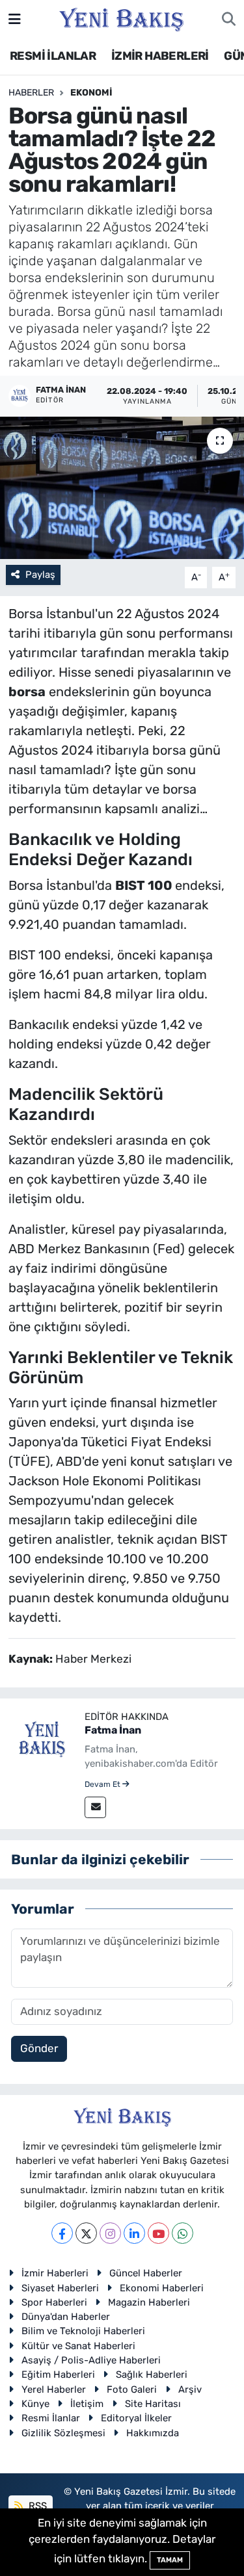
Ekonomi (91, 93)
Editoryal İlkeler (136, 2418)
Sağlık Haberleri (152, 2374)
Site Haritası (153, 2404)
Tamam (170, 2560)
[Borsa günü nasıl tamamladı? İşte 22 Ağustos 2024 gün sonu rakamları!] (122, 488)
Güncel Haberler (146, 2273)
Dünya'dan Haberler (66, 2317)
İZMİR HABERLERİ (160, 56)
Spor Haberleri (54, 2302)
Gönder (39, 2048)
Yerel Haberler (54, 2389)
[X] (86, 2233)
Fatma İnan (113, 1730)
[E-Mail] (95, 1807)
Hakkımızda (153, 2433)
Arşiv (190, 2389)
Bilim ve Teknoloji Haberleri (83, 2331)
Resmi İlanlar (51, 2418)
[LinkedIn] (134, 2233)
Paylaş (40, 575)
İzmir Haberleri (55, 2273)
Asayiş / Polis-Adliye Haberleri (91, 2360)
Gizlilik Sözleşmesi (63, 2433)
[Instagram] (110, 2233)
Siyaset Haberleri (60, 2288)
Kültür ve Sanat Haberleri (78, 2346)
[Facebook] (62, 2233)
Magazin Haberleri (149, 2302)
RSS (36, 2506)
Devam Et (103, 1784)
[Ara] (229, 20)
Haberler (31, 93)
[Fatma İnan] (42, 1739)
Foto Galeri (132, 2389)
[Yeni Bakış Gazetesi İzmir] (121, 18)
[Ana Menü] (15, 19)
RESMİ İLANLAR (53, 56)
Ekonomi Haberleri (162, 2288)
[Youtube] (158, 2233)
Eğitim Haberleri (58, 2374)
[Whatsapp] (183, 2233)
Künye (35, 2404)
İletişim (87, 2404)
